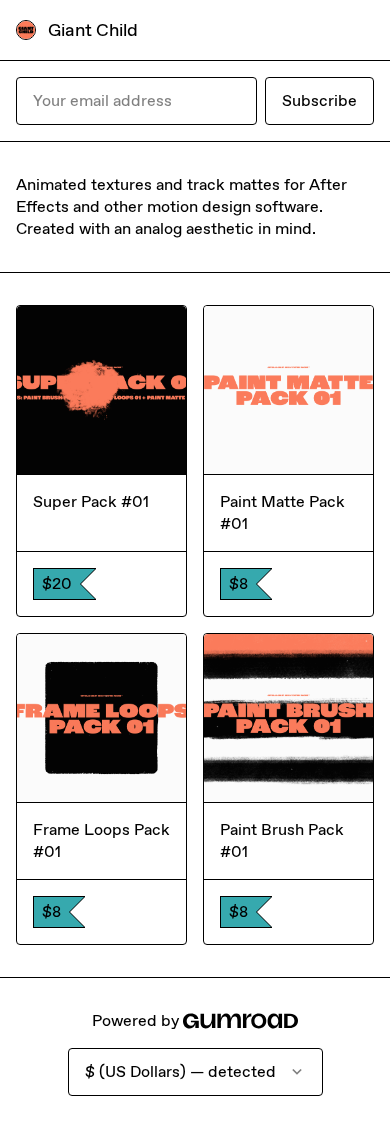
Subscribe (319, 100)
